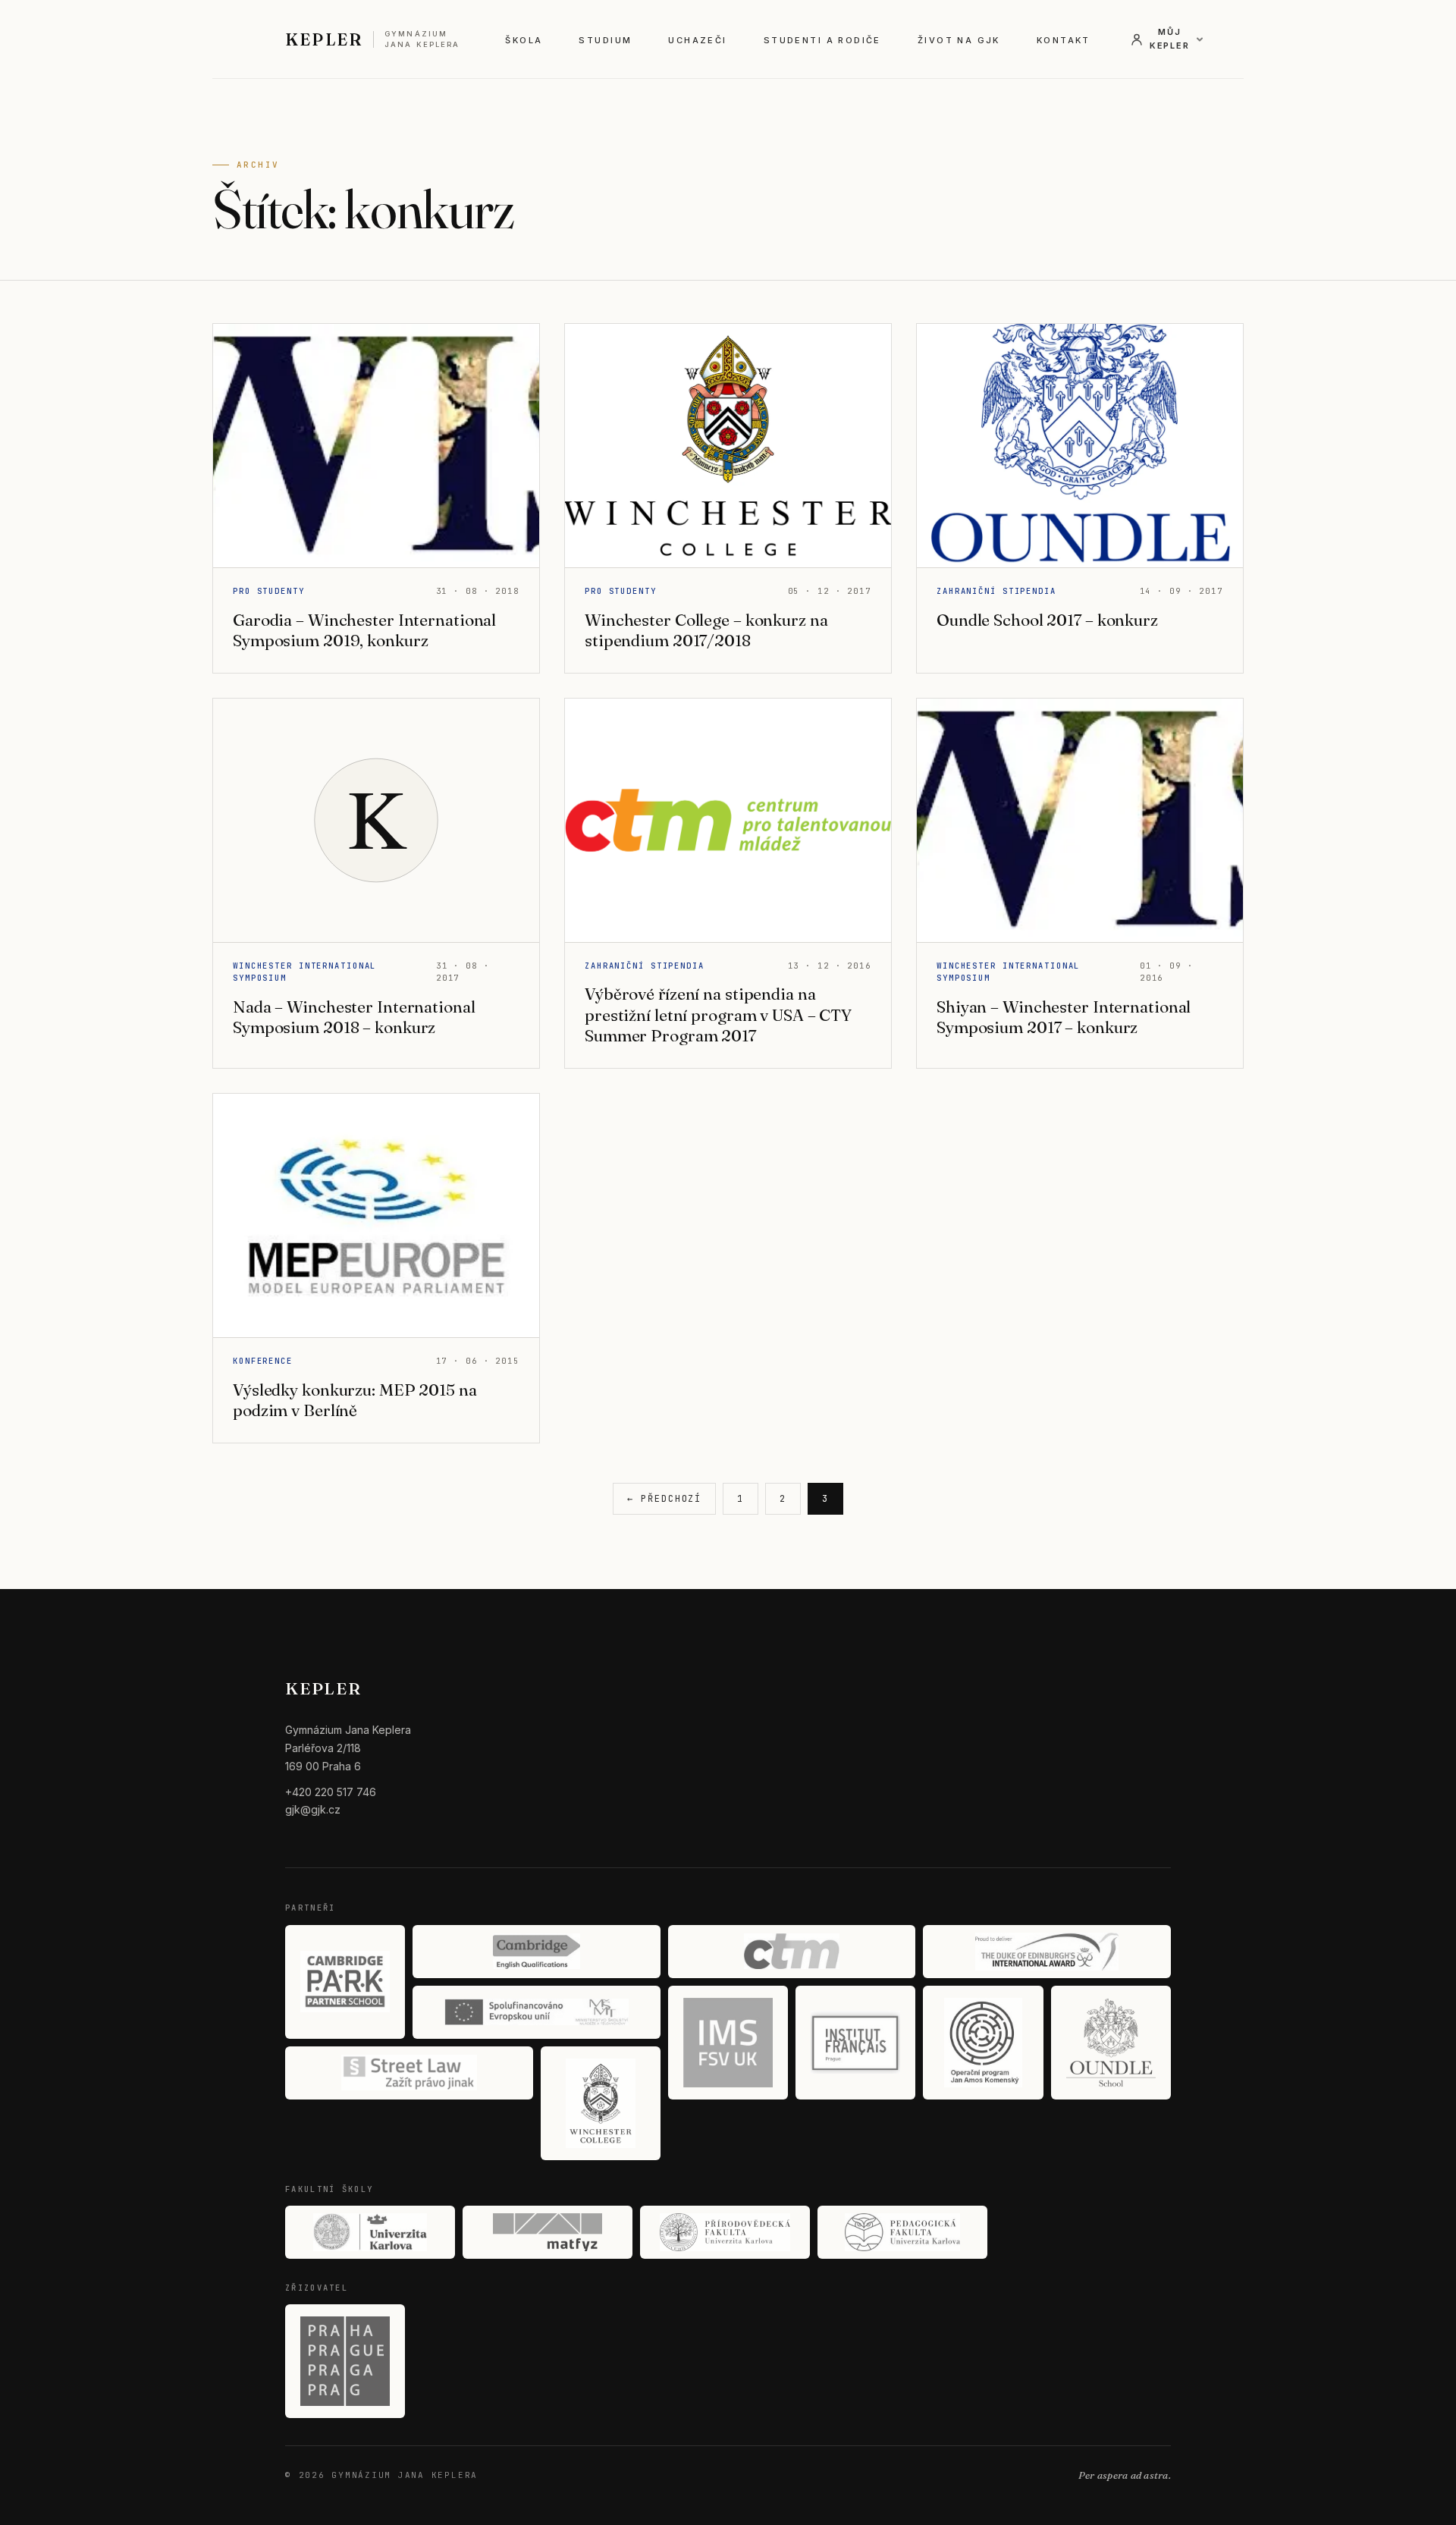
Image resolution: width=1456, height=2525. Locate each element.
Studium (605, 40)
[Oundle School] (1111, 2043)
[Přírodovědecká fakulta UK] (725, 2232)
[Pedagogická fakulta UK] (902, 2232)
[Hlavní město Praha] (345, 2361)
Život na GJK (959, 40)
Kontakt (1064, 40)
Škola (524, 40)
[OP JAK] (983, 2043)
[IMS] (728, 2043)
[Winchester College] (601, 2103)
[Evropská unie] (537, 2012)
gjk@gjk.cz (313, 1809)
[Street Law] (409, 2073)
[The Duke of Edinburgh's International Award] (1047, 1952)
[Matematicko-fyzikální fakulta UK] (548, 2232)
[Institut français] (855, 2043)
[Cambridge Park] (345, 1982)
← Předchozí (664, 1499)
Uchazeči (697, 40)
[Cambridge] (537, 1952)
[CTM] (792, 1952)
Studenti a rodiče (822, 40)
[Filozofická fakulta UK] (370, 2232)
